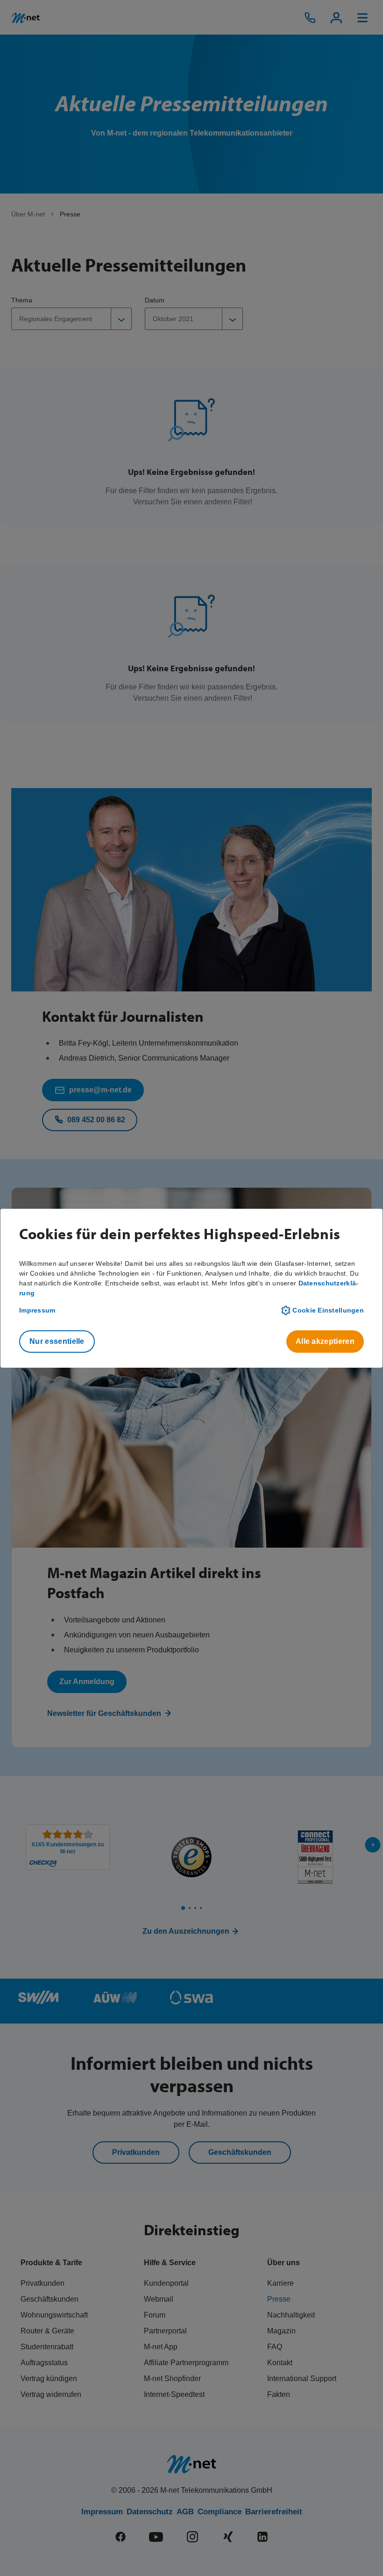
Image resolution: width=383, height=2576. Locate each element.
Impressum (37, 1310)
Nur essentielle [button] (57, 1341)
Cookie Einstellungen (328, 1310)
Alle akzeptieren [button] (325, 1341)
